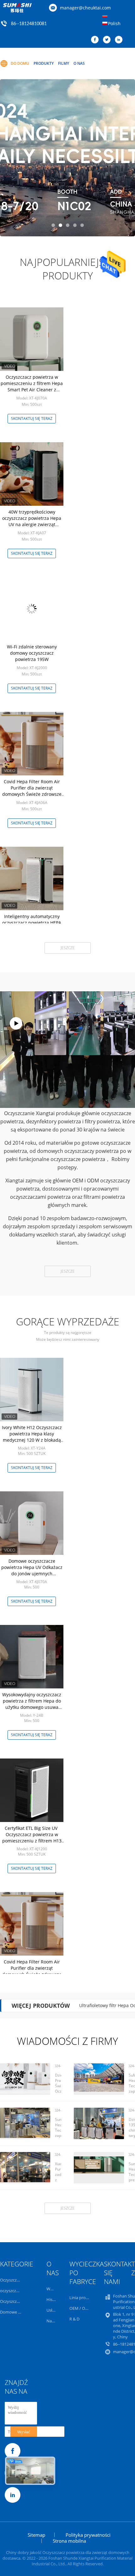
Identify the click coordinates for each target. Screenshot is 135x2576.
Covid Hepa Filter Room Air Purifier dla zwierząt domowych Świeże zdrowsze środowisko (32, 791)
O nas (79, 63)
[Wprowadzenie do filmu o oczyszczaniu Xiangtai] (16, 1023)
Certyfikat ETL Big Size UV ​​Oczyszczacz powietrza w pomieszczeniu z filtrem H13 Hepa (32, 1838)
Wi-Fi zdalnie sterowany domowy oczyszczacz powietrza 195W (32, 653)
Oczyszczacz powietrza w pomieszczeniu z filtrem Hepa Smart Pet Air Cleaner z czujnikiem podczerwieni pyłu (32, 386)
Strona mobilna (69, 2541)
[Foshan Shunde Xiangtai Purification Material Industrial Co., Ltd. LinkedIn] (120, 40)
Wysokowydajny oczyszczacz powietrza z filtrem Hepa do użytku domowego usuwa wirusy (32, 1704)
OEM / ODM (81, 2308)
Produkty (44, 63)
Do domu (20, 63)
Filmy (64, 63)
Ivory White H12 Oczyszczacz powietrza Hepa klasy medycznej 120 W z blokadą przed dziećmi (32, 1437)
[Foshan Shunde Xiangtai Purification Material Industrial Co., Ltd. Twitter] (108, 40)
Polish (114, 23)
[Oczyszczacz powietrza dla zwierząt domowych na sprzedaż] (67, 158)
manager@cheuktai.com (85, 8)
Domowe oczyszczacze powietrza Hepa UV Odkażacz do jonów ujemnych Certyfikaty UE (32, 1570)
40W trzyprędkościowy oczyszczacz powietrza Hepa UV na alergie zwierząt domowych (32, 521)
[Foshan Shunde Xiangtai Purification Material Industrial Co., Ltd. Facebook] (96, 40)
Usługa (53, 2310)
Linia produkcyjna (86, 2298)
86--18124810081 (29, 24)
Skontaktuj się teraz (32, 418)
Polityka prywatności (88, 2535)
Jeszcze (68, 948)
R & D (74, 2319)
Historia (54, 2299)
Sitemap (36, 2535)
